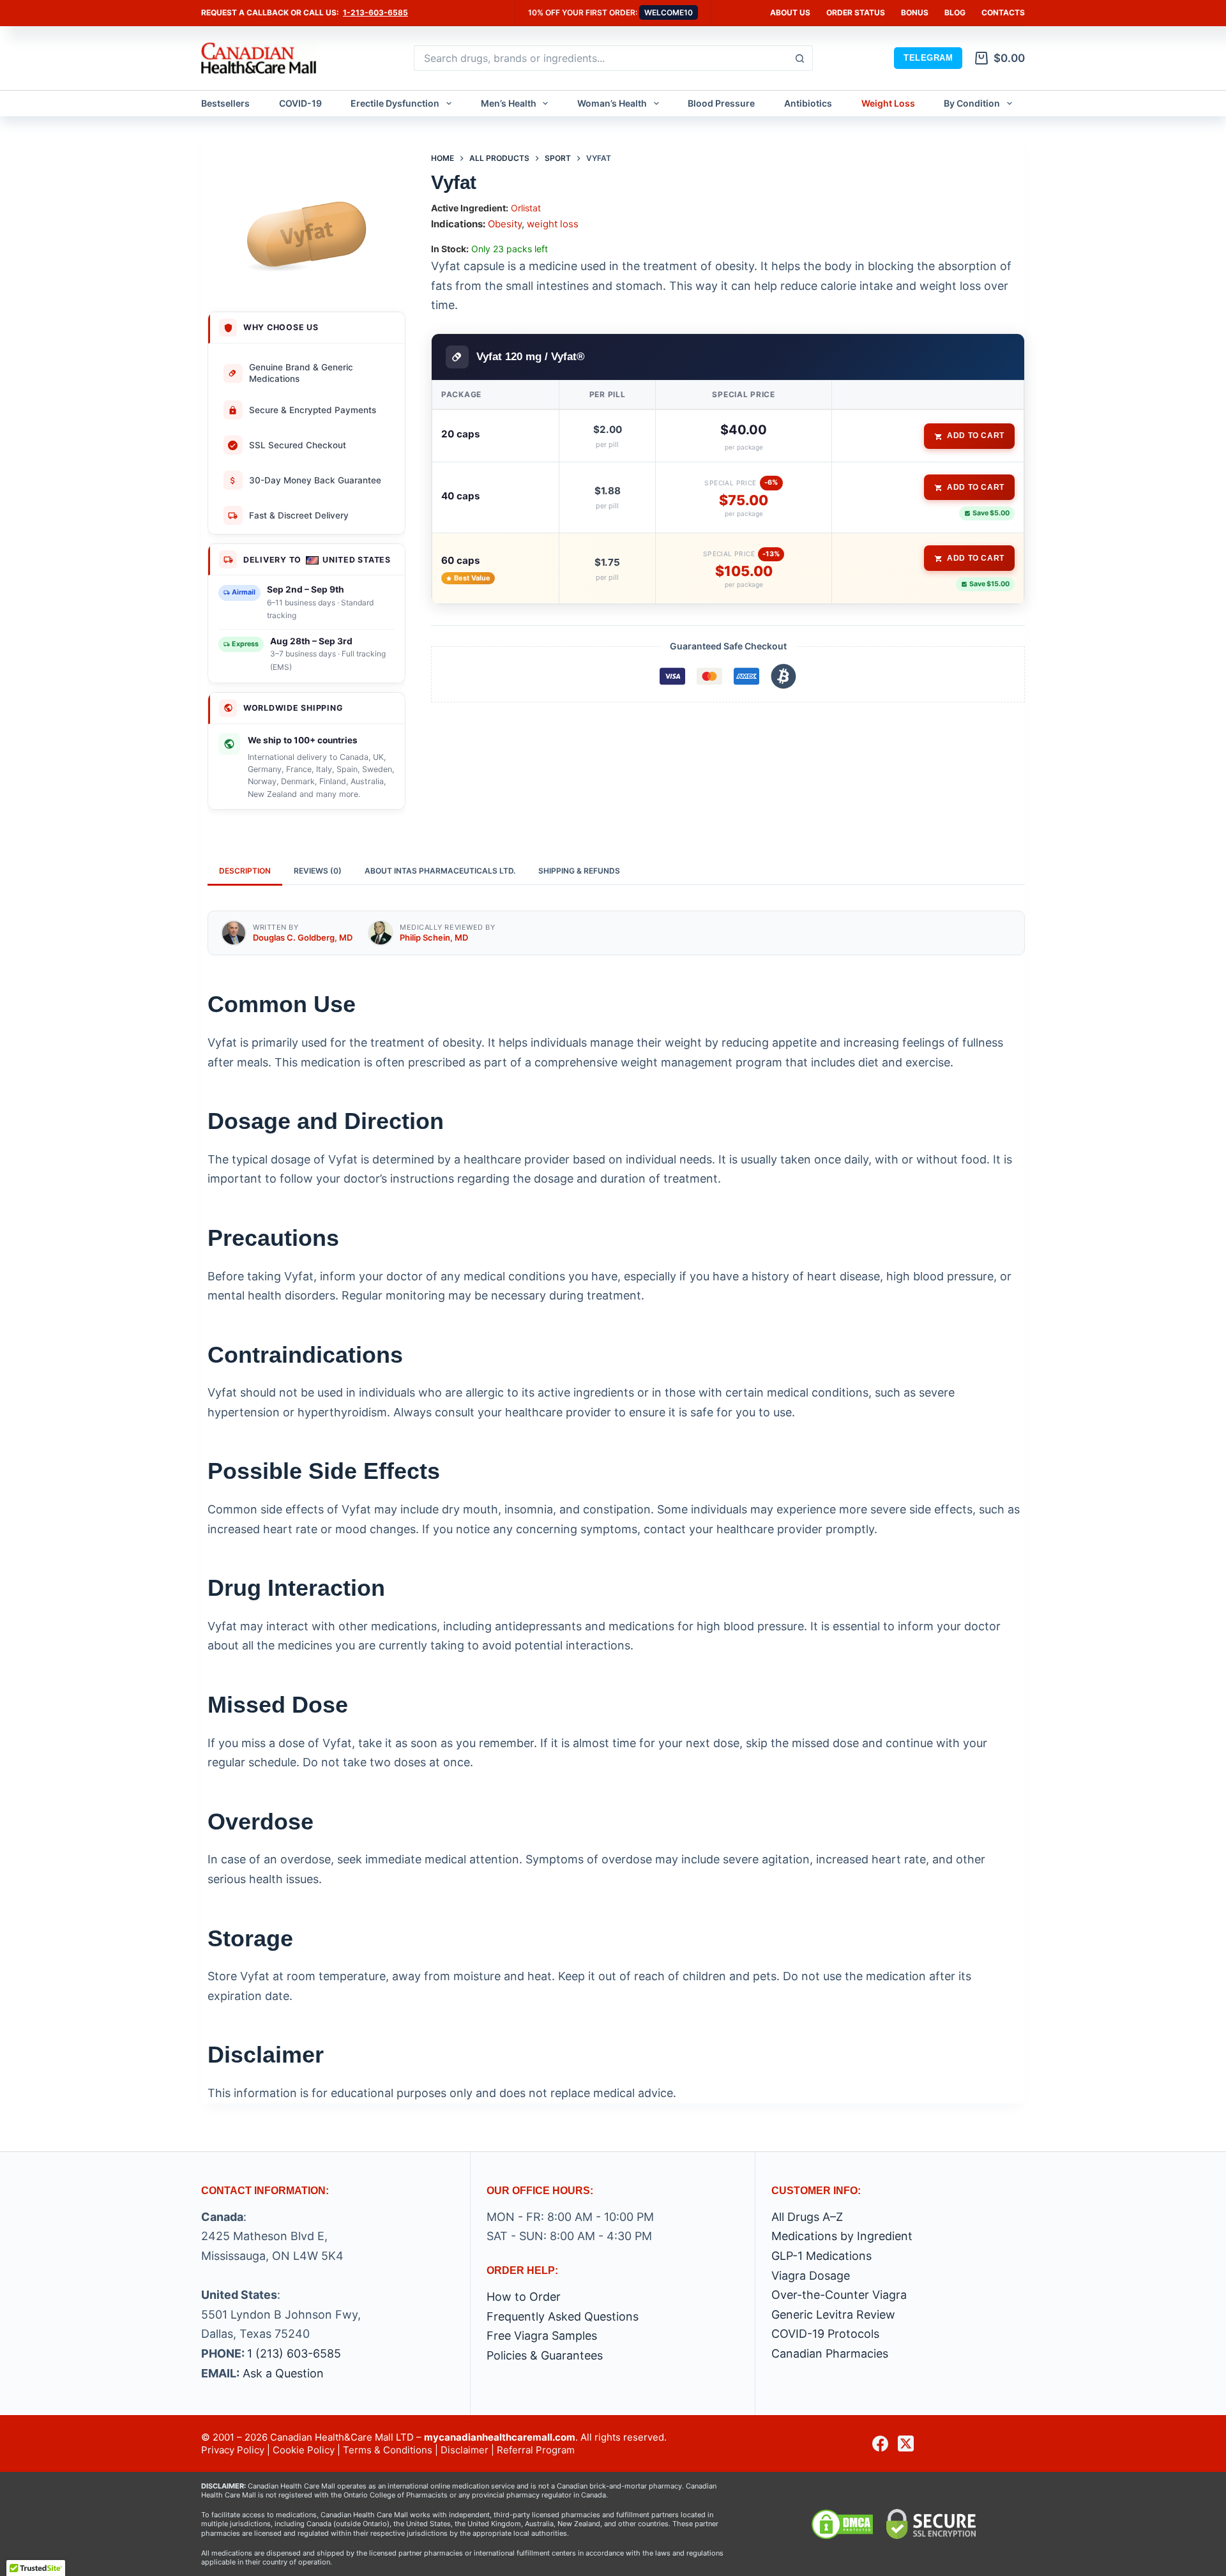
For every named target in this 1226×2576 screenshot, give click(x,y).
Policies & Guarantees (545, 2355)
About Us (790, 12)
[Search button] (800, 58)
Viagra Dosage (811, 2276)
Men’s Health (509, 103)
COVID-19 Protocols (825, 2334)
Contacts (1003, 12)
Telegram (928, 58)
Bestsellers (225, 103)
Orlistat (526, 208)
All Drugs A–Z (807, 2217)
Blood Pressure (721, 103)
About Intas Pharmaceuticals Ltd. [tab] (440, 871)
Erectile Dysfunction (395, 103)
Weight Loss (888, 103)
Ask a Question (283, 2373)
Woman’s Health (612, 103)
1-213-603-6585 (375, 12)
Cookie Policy (304, 2450)
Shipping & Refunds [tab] (579, 871)
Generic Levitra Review (833, 2315)
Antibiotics (808, 103)
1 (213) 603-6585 (294, 2353)
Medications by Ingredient (842, 2236)
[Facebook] (880, 2443)
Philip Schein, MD (434, 937)
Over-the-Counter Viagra (839, 2295)
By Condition (972, 103)
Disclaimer (465, 2450)
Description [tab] (245, 871)
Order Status (856, 12)
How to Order (524, 2297)
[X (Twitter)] (906, 2443)
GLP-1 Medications (821, 2256)
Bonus (915, 12)
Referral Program (536, 2450)
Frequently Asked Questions (563, 2316)
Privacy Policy (233, 2450)
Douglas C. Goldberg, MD (303, 937)
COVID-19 (300, 103)
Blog (955, 12)
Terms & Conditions (388, 2450)
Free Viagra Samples (542, 2336)
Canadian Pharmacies (830, 2353)
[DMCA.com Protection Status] (842, 2524)
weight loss (553, 224)
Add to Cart (976, 436)
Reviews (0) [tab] (318, 871)
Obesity (505, 224)
